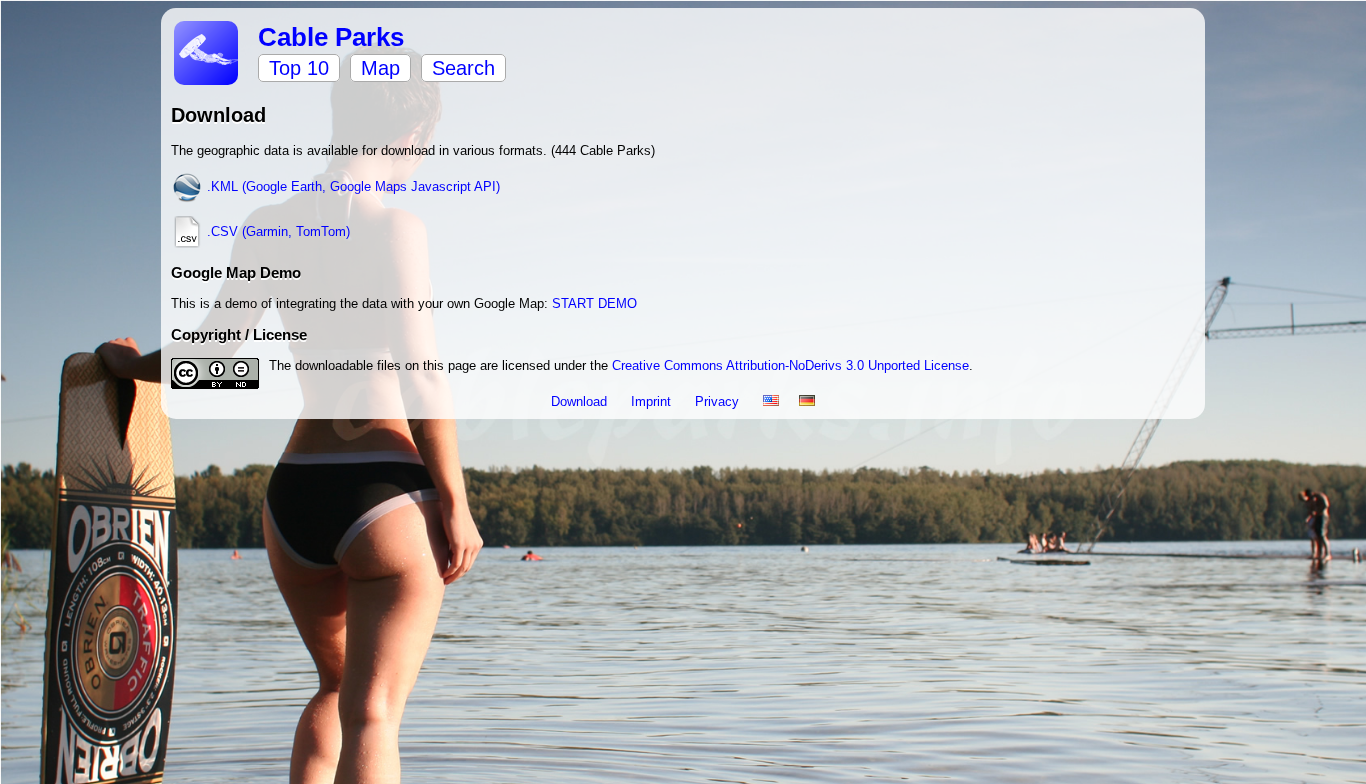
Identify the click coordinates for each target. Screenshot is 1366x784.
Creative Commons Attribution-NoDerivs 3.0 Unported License (790, 365)
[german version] (807, 401)
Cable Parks (331, 37)
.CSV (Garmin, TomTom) (276, 231)
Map (380, 68)
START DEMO (594, 303)
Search (463, 68)
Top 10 (299, 68)
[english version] (771, 401)
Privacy (719, 401)
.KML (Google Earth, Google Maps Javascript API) (351, 186)
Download (581, 401)
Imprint (653, 401)
